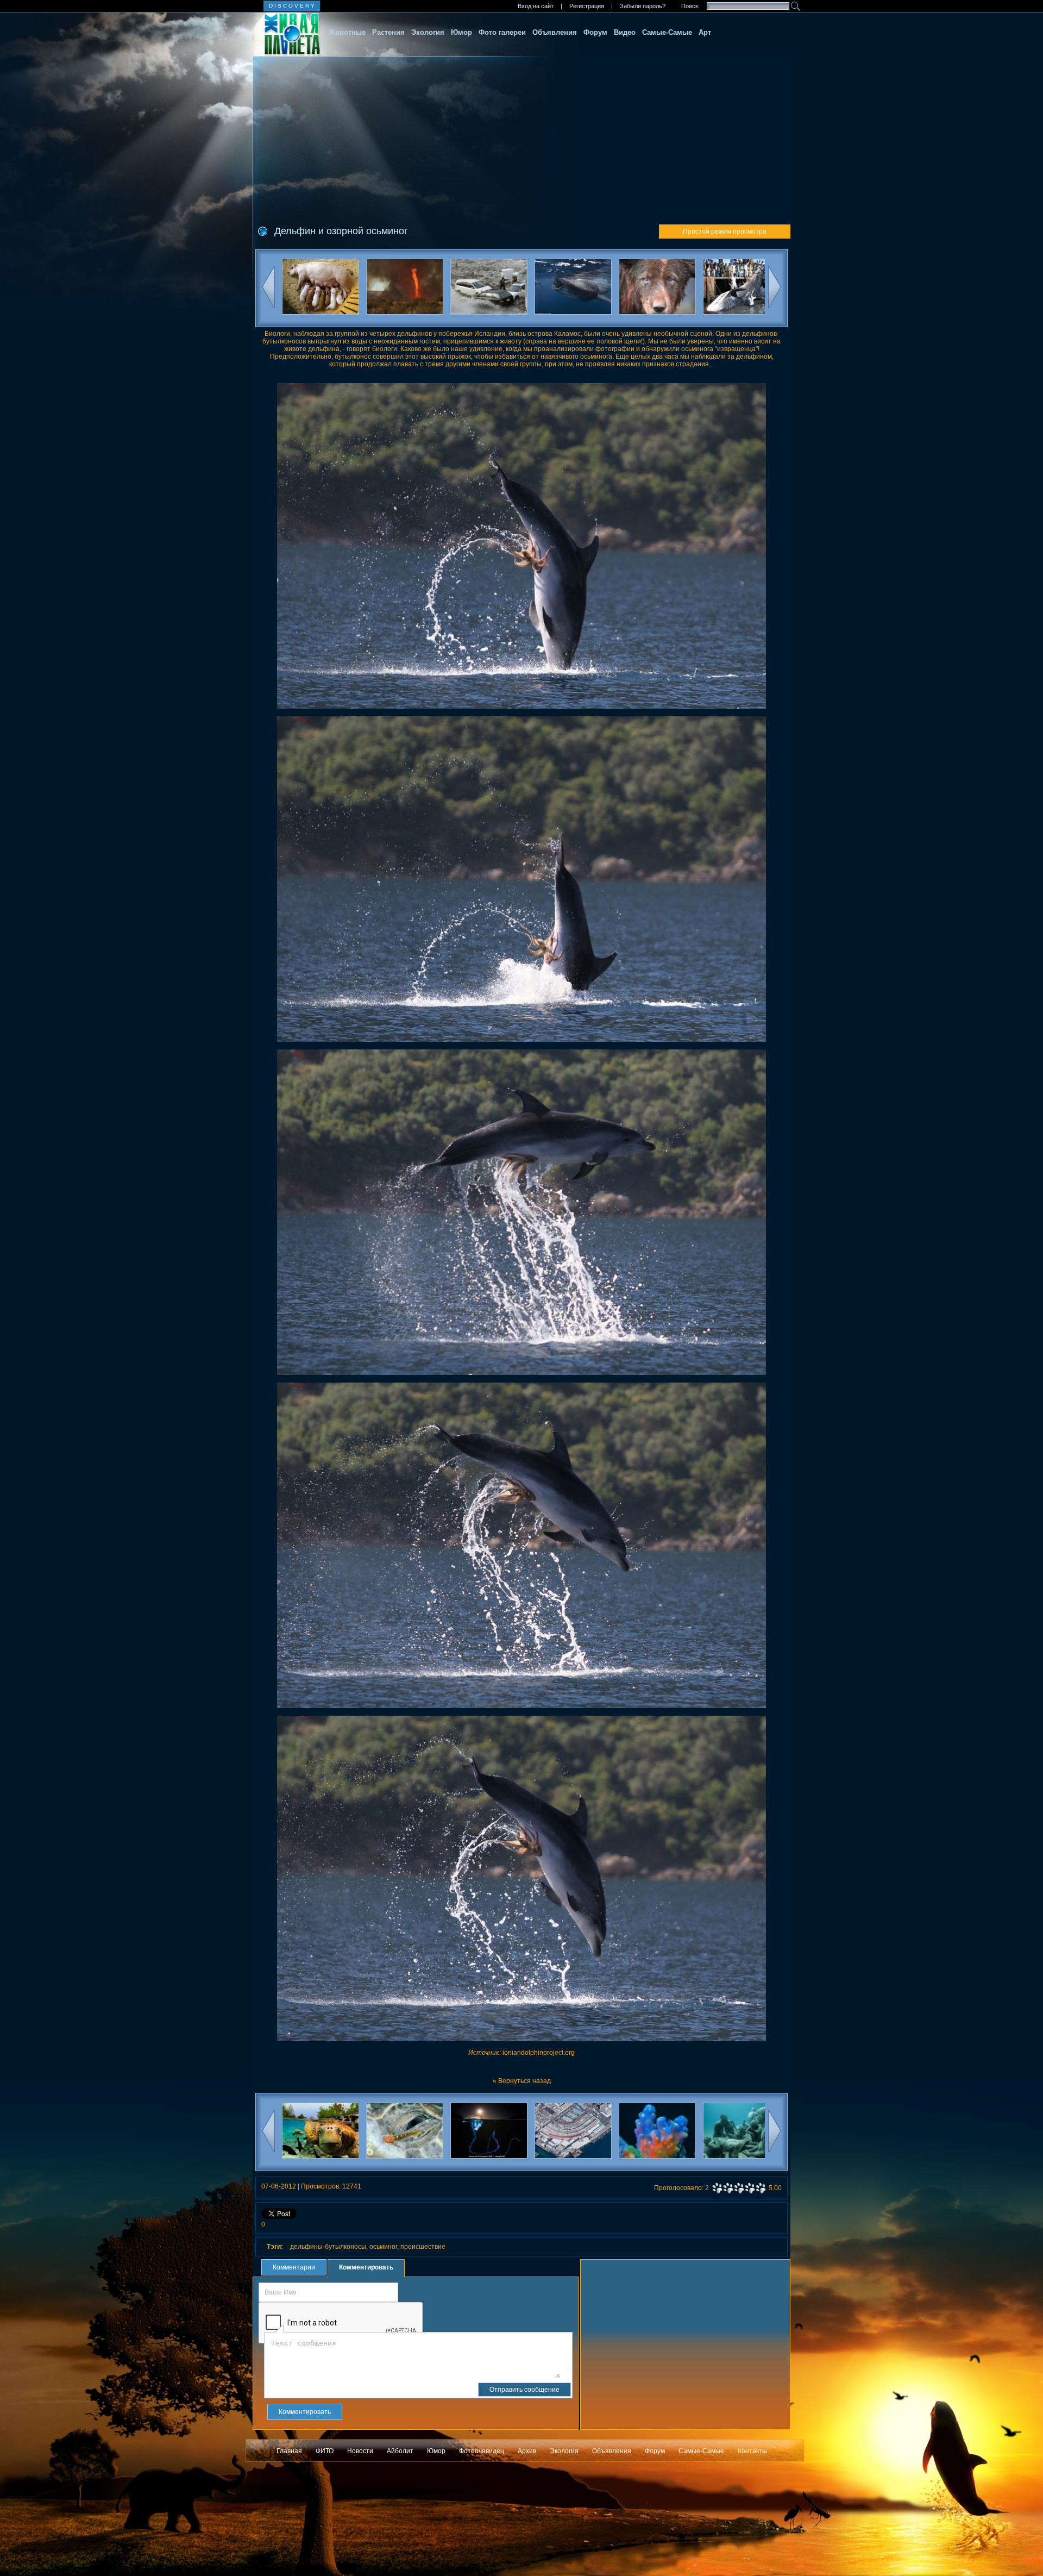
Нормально (739, 2188)
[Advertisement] (521, 137)
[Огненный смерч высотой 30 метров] (320, 289)
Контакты (752, 2451)
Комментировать (366, 2267)
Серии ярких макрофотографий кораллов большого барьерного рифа (573, 2162)
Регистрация (587, 6)
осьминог (383, 2247)
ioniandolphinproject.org (539, 2053)
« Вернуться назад (522, 2081)
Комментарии (294, 2267)
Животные (347, 32)
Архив (527, 2451)
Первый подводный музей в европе (657, 2162)
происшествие (423, 2247)
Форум (595, 32)
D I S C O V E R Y (292, 6)
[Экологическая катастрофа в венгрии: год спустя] (573, 289)
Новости (360, 2451)
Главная (289, 2451)
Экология (428, 32)
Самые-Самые (667, 32)
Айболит (400, 2451)
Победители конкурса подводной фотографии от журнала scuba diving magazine (320, 2162)
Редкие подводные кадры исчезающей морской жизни (741, 2162)
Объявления (555, 32)
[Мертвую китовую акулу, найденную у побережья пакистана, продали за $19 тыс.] (657, 289)
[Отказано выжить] (741, 289)
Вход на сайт (536, 6)
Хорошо (750, 2188)
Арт (705, 32)
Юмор (461, 32)
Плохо (728, 2188)
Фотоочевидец (482, 2451)
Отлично (761, 2188)
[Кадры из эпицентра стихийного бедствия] (404, 289)
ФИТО (325, 2451)
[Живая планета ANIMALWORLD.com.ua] (287, 34)
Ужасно (717, 2188)
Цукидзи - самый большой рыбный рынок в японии (489, 2162)
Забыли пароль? (643, 6)
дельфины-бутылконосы (328, 2247)
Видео (625, 32)
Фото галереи (502, 32)
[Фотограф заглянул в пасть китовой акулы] (489, 289)
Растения (388, 32)
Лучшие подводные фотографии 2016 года (404, 2162)
